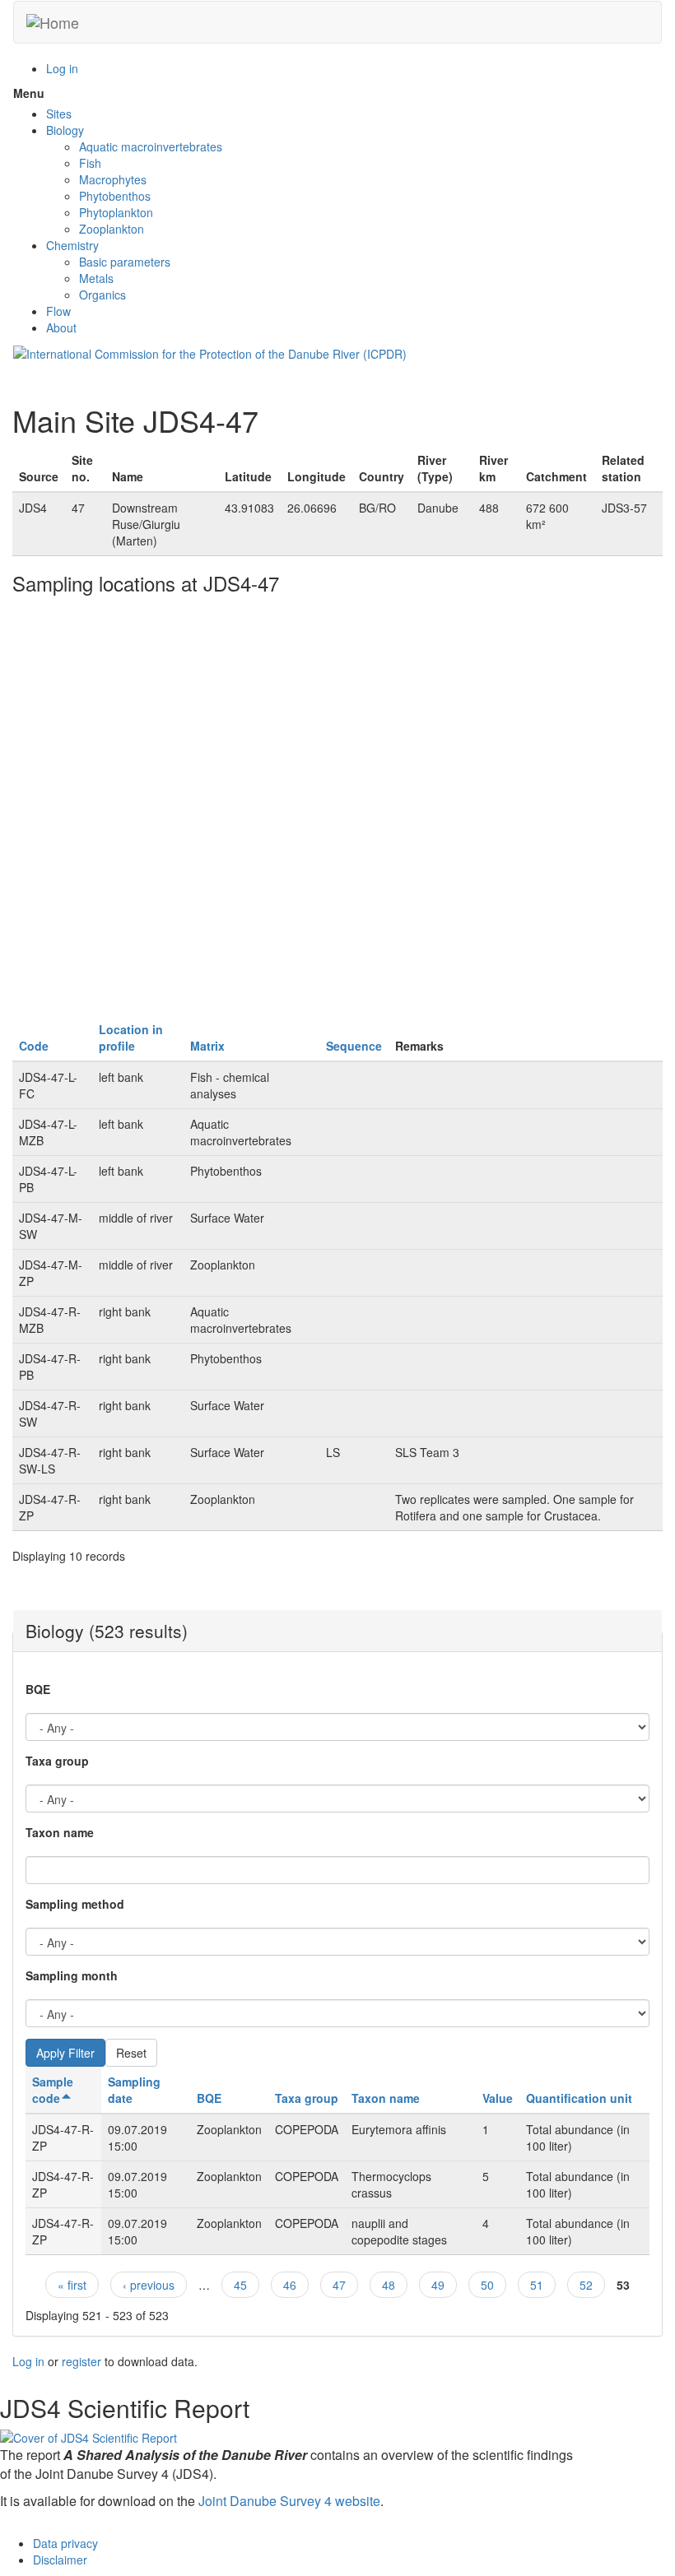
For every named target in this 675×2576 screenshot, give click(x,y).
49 (438, 2285)
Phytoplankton (116, 212)
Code (34, 1046)
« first (72, 2285)
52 (586, 2285)
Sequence (354, 1046)
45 (240, 2285)
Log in (62, 68)
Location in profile (131, 1037)
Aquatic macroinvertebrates (151, 146)
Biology (65, 130)
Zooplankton (112, 229)
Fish (90, 163)
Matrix (207, 1046)
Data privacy (65, 2543)
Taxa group (57, 1761)
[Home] (53, 22)
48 (389, 2285)
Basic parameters (125, 262)
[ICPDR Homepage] (210, 352)
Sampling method (75, 1904)
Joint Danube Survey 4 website (289, 2501)
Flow (58, 311)
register (81, 2361)
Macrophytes (113, 179)
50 (487, 2285)
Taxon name (60, 1832)
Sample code (53, 2090)
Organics (102, 295)
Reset (131, 2053)
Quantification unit (579, 2098)
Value (498, 2098)
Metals (96, 278)
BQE (38, 1689)
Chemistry (72, 245)
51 (537, 2285)
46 (290, 2285)
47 (339, 2285)
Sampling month (72, 1975)
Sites (59, 114)
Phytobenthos (115, 196)
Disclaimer (60, 2560)
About (61, 327)
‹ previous (149, 2285)
